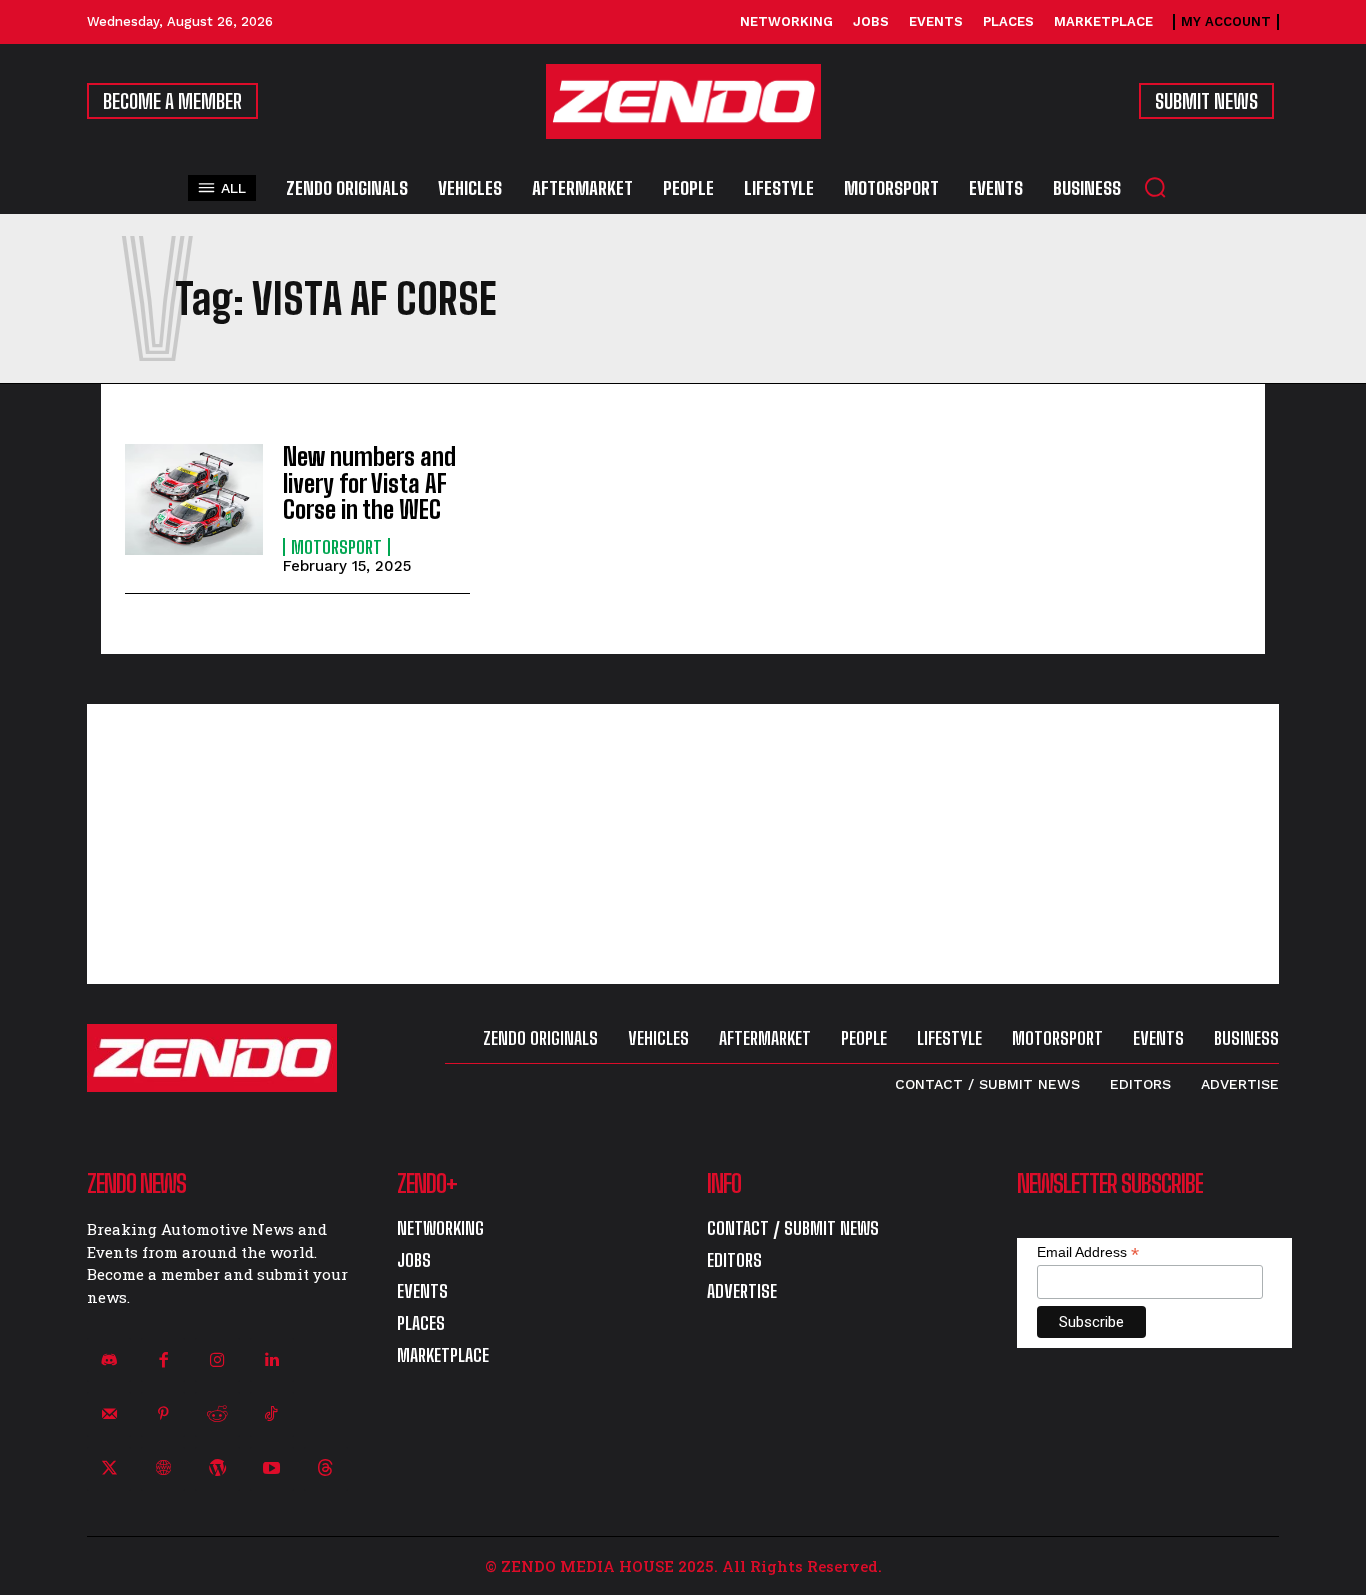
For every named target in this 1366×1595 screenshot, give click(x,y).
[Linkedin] (272, 1360)
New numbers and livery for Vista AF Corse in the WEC (369, 483)
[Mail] (109, 1414)
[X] (109, 1469)
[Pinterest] (163, 1414)
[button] (1155, 187)
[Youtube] (272, 1469)
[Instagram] (217, 1360)
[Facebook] (163, 1360)
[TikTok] (272, 1414)
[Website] (163, 1469)
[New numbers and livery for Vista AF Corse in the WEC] (194, 499)
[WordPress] (217, 1469)
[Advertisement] (683, 844)
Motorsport (336, 547)
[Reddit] (217, 1414)
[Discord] (109, 1360)
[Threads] (326, 1469)
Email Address (1088, 1252)
